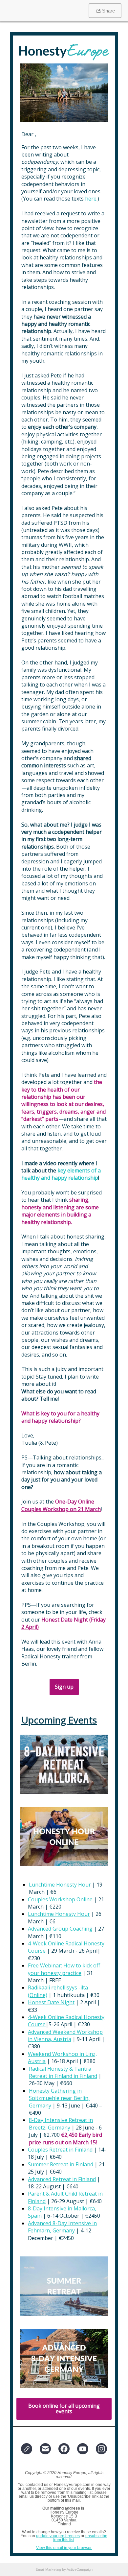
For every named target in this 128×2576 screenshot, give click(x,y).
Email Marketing (48, 2569)
